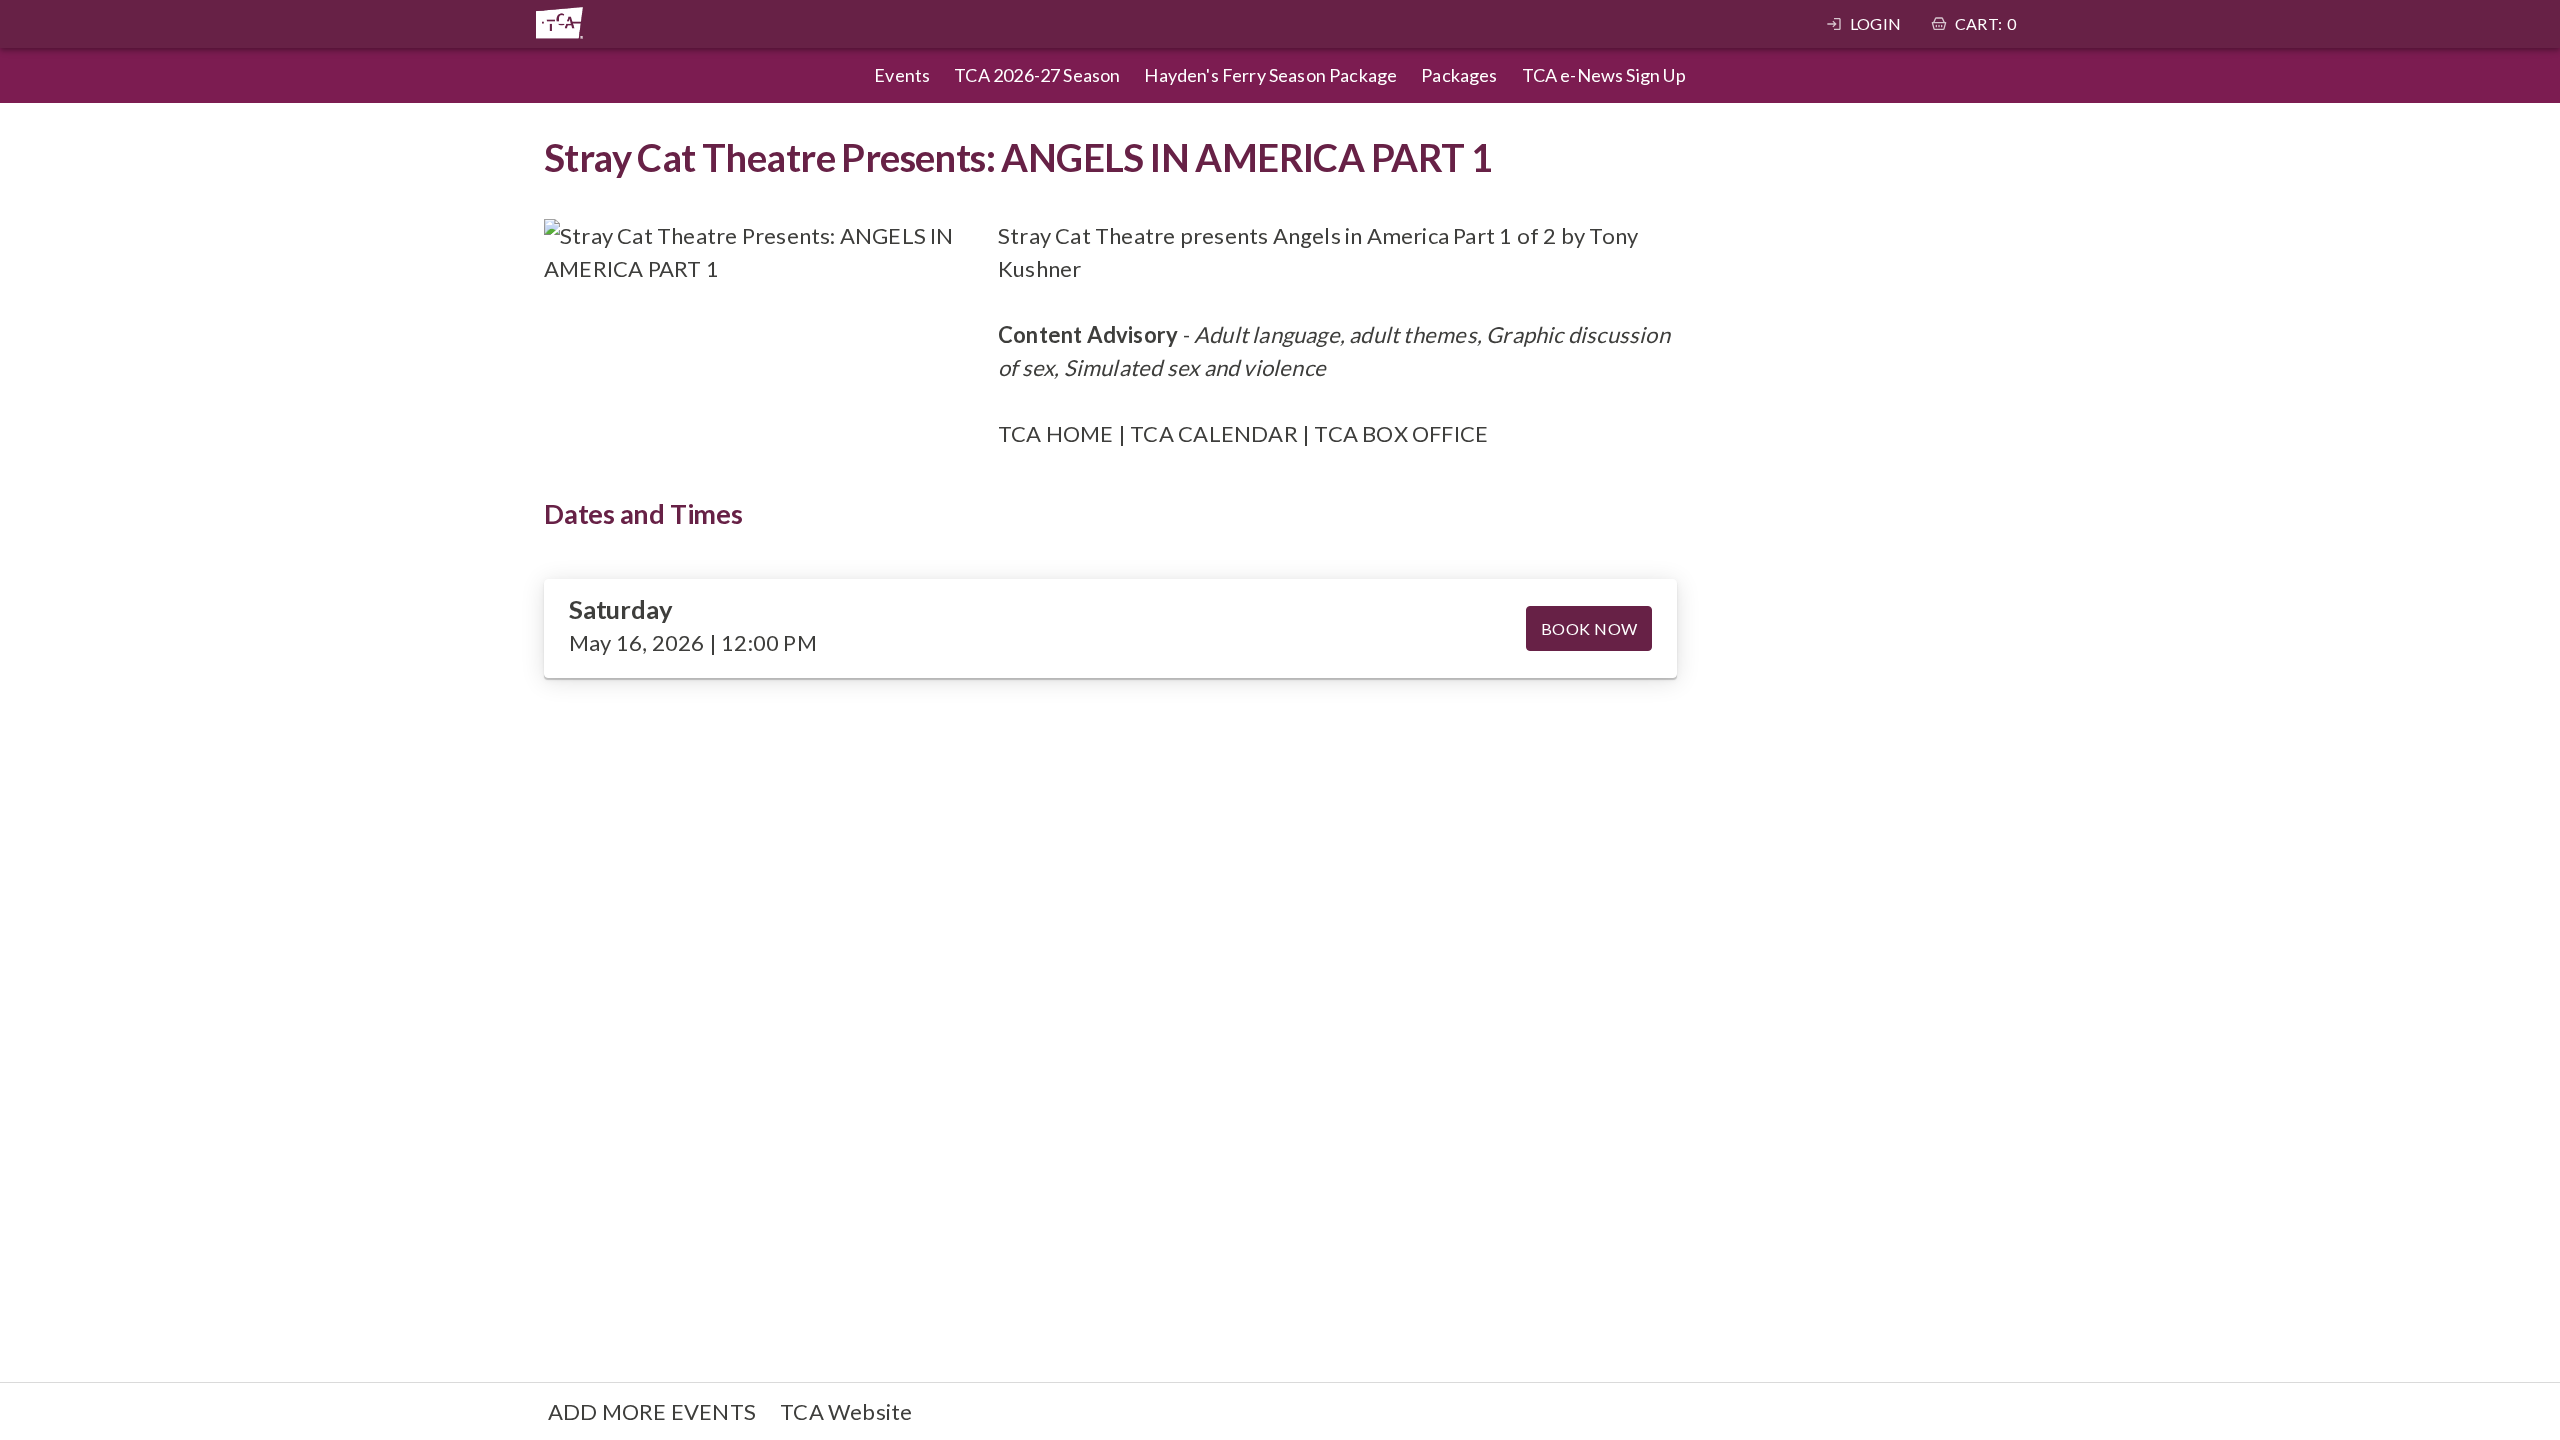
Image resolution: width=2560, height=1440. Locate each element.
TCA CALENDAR (1213, 433)
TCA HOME (1056, 433)
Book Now (1589, 628)
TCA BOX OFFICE (1401, 433)
